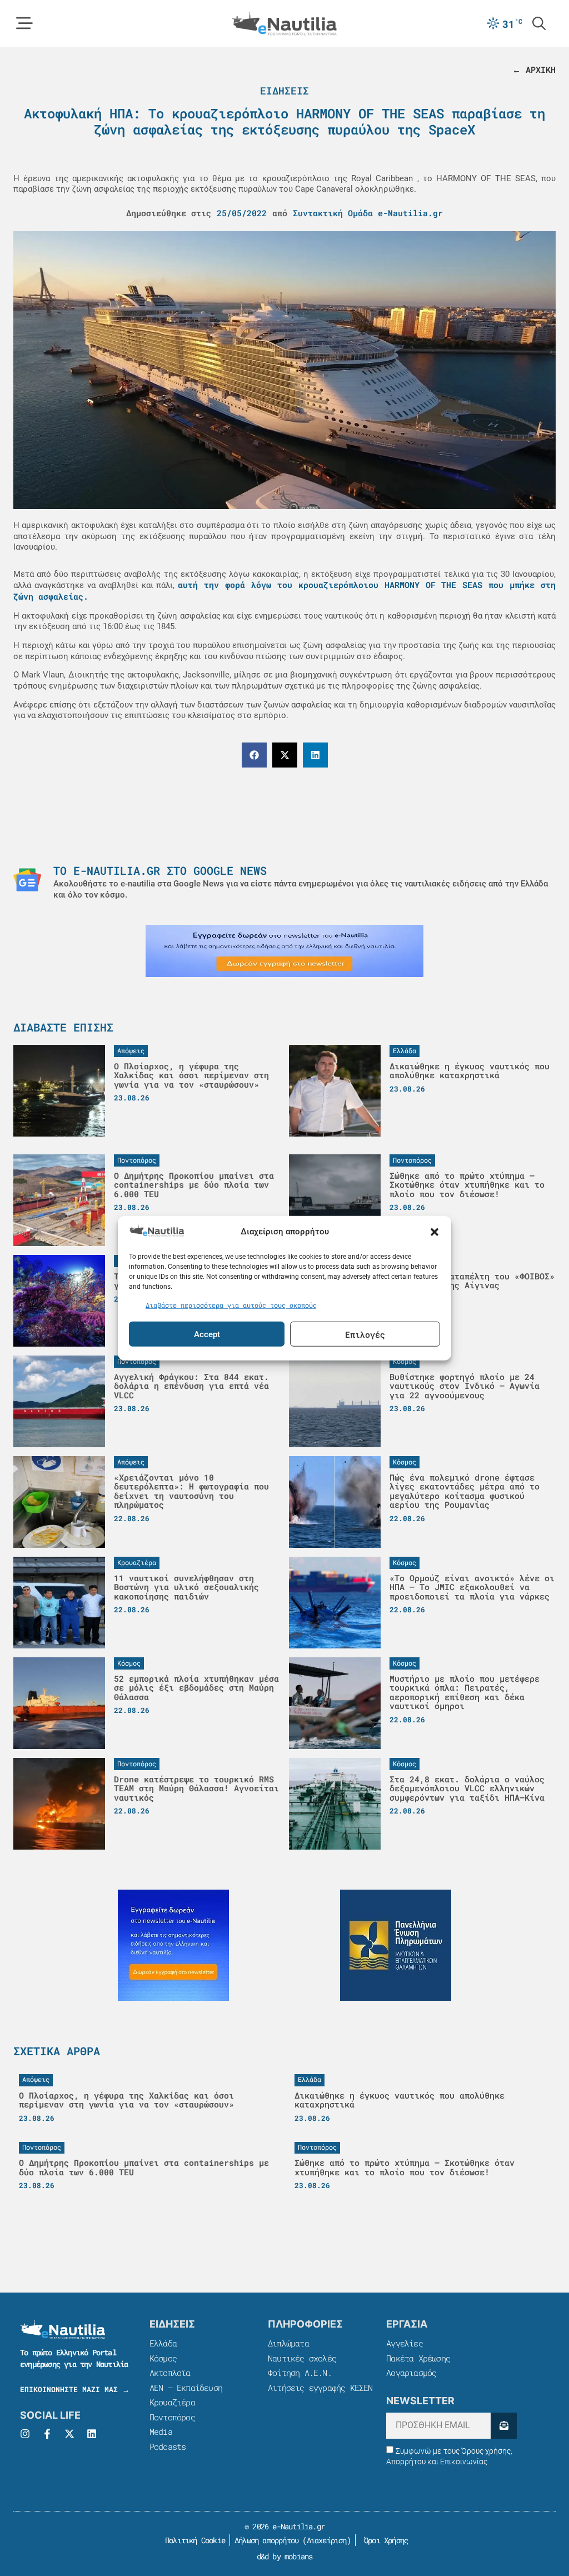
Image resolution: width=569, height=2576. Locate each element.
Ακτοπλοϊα (170, 2373)
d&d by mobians (285, 2556)
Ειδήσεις (284, 91)
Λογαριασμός (411, 2373)
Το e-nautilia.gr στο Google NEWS (160, 870)
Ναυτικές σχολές (302, 2358)
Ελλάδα (163, 2343)
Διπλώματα (288, 2343)
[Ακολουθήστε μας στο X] (69, 2434)
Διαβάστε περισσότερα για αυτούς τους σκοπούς (231, 1304)
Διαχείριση (327, 2540)
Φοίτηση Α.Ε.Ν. (300, 2373)
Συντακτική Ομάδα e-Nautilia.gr (368, 213)
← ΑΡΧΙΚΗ (534, 69)
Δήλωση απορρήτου (266, 2540)
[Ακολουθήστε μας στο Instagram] (25, 2434)
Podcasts (168, 2447)
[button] (435, 1232)
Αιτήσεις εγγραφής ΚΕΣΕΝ (320, 2388)
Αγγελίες (405, 2343)
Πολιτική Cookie (193, 2540)
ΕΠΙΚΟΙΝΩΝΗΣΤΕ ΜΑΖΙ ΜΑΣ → (75, 2389)
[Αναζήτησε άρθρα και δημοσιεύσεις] (539, 23)
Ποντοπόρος (172, 2417)
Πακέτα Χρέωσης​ (418, 2358)
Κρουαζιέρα (172, 2402)
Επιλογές (365, 1334)
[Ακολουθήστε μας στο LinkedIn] (92, 2434)
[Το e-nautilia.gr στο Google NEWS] (27, 880)
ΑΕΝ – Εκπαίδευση (186, 2388)
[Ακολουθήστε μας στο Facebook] (47, 2434)
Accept (207, 1334)
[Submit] (504, 2426)
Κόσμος (163, 2358)
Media (161, 2431)
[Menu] (24, 23)
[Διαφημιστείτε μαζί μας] (284, 951)
